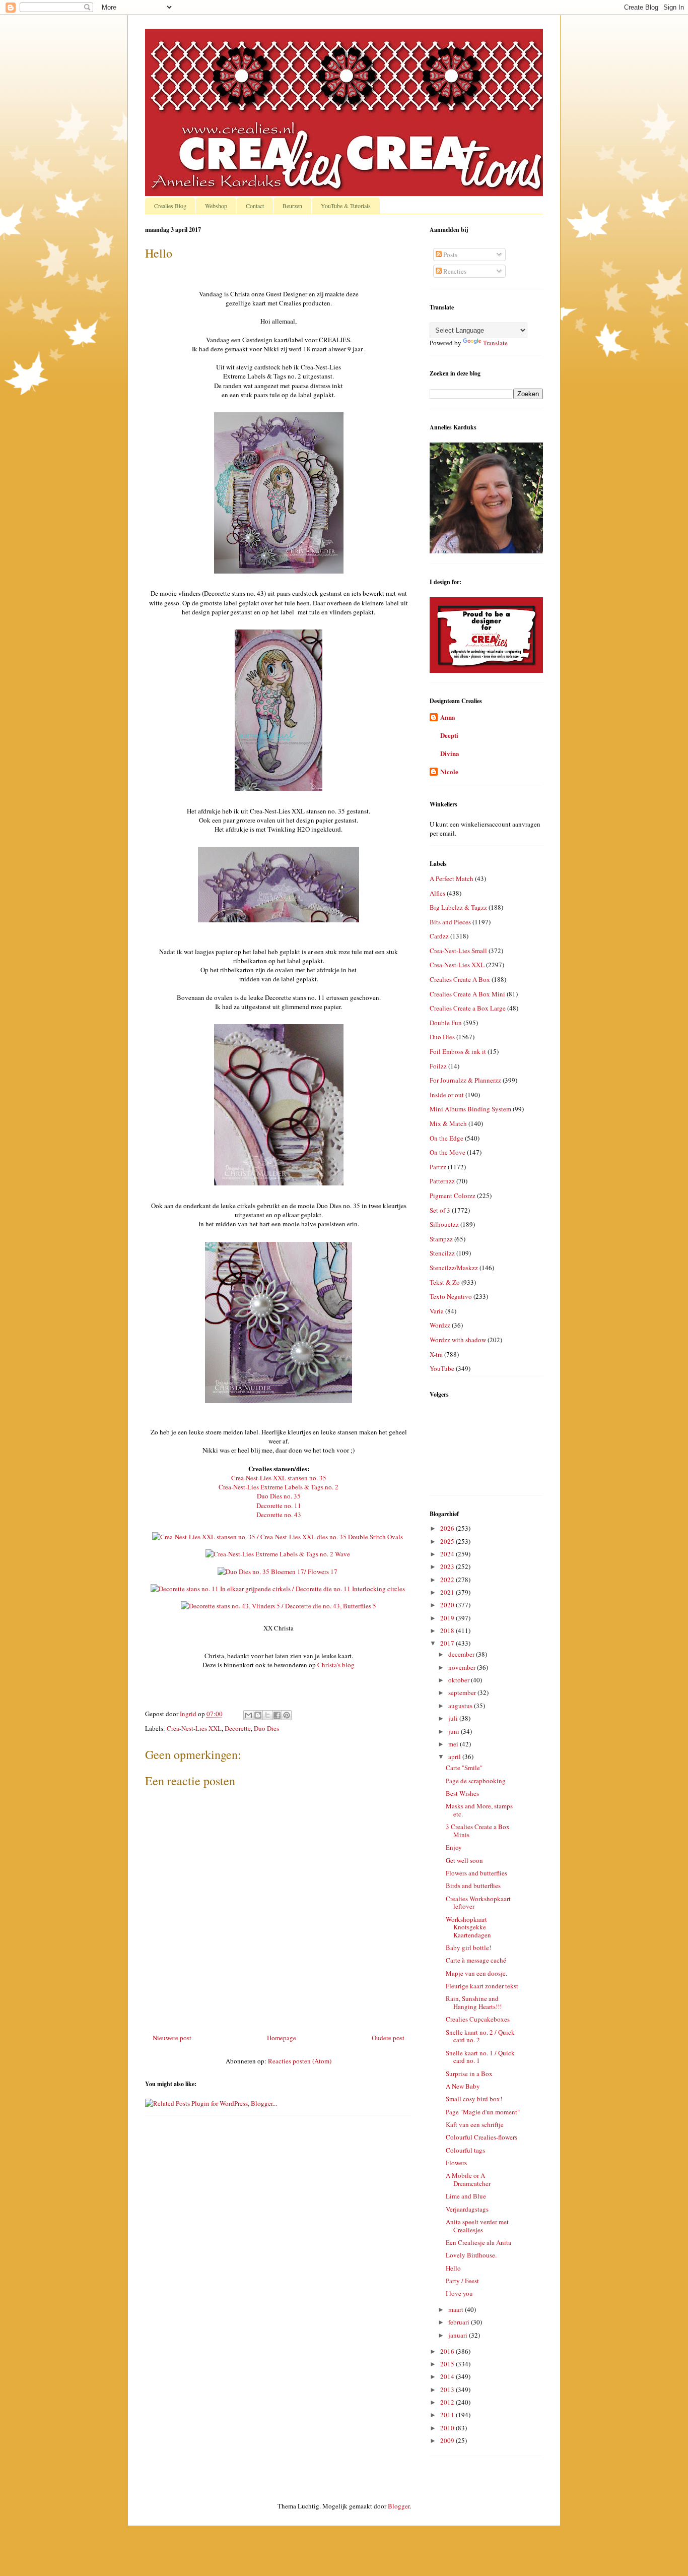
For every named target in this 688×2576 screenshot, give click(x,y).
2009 (448, 2440)
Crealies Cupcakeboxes (478, 2019)
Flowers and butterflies (476, 1873)
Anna (448, 717)
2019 (448, 1618)
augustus (461, 1706)
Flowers (456, 2163)
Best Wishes (462, 1793)
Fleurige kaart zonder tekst (482, 1986)
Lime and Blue (466, 2196)
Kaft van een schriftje (475, 2124)
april (455, 1756)
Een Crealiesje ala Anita (478, 2242)
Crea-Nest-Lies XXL (194, 1728)
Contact (255, 206)
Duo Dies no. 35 (279, 1496)
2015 (448, 2364)
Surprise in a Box (469, 2074)
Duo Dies (266, 1728)
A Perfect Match (452, 878)
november (463, 1667)
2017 (448, 1643)
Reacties (454, 271)
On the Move (448, 1152)
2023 (448, 1566)
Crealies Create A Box (460, 979)
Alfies (437, 893)
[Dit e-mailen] (248, 1715)
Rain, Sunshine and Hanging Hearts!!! (474, 2002)
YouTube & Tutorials (346, 206)
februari (460, 2322)
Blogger (399, 2506)
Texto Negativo (451, 1296)
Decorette (238, 1728)
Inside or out (447, 1095)
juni (455, 1731)
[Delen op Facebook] (277, 1715)
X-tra (436, 1354)
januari (459, 2335)
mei (454, 1744)
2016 (448, 2351)
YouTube (442, 1368)
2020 (448, 1605)
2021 (448, 1592)
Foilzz (438, 1066)
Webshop (216, 206)
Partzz (438, 1167)
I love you (459, 2293)
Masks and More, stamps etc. (479, 1810)
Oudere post (388, 2038)
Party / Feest (462, 2281)
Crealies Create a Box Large (468, 1008)
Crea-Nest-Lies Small (458, 951)
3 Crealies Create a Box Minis (478, 1831)
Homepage (282, 2038)
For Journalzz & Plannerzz (465, 1080)
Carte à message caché (476, 1960)
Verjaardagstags (467, 2209)
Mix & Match (448, 1123)
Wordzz (440, 1325)
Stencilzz (442, 1253)
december (462, 1654)
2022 (448, 1580)
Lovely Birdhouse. (471, 2255)
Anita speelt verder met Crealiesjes (477, 2226)
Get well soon (464, 1860)
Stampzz (441, 1239)
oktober (460, 1680)
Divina (450, 753)
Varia (437, 1311)
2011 (448, 2415)
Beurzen (292, 206)
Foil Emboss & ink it (458, 1051)
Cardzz (439, 936)
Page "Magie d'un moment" (483, 2112)
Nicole (449, 771)
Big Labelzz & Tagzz (458, 907)
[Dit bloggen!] (258, 1715)
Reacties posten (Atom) (300, 2061)
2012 (448, 2402)
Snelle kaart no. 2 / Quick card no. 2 (480, 2036)
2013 (448, 2390)
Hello (453, 2268)
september (463, 1692)
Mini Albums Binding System (470, 1109)
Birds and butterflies (473, 1886)
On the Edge (446, 1138)
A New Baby (463, 2086)
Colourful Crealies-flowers (481, 2137)
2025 (448, 1541)
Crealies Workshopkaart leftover (478, 1903)
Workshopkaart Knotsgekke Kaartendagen (468, 1927)
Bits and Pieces (450, 922)
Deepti (449, 735)
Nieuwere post (172, 2038)
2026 (448, 1528)
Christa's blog (336, 1665)
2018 (448, 1630)
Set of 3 (440, 1210)
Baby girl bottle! (468, 1947)
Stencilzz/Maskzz (454, 1268)
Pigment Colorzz (453, 1196)
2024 (448, 1554)
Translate (495, 343)
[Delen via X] (267, 1715)
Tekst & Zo (445, 1282)
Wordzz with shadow (458, 1340)
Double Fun (446, 1023)
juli (454, 1718)
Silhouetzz (444, 1224)
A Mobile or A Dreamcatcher (468, 2179)
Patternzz (442, 1181)
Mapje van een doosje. (476, 1973)
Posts (450, 255)
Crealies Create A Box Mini (467, 994)
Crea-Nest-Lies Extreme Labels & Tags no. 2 (279, 1487)
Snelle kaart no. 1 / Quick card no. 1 (480, 2057)
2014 (448, 2376)
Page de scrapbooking (476, 1781)
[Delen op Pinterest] (287, 1715)
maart (457, 2309)
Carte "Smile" (464, 1768)
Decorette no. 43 (279, 1515)
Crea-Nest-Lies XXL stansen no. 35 (279, 1478)
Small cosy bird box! (474, 2099)
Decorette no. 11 (279, 1505)
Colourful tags (465, 2150)
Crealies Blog (170, 206)
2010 (448, 2428)
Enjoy (454, 1847)
